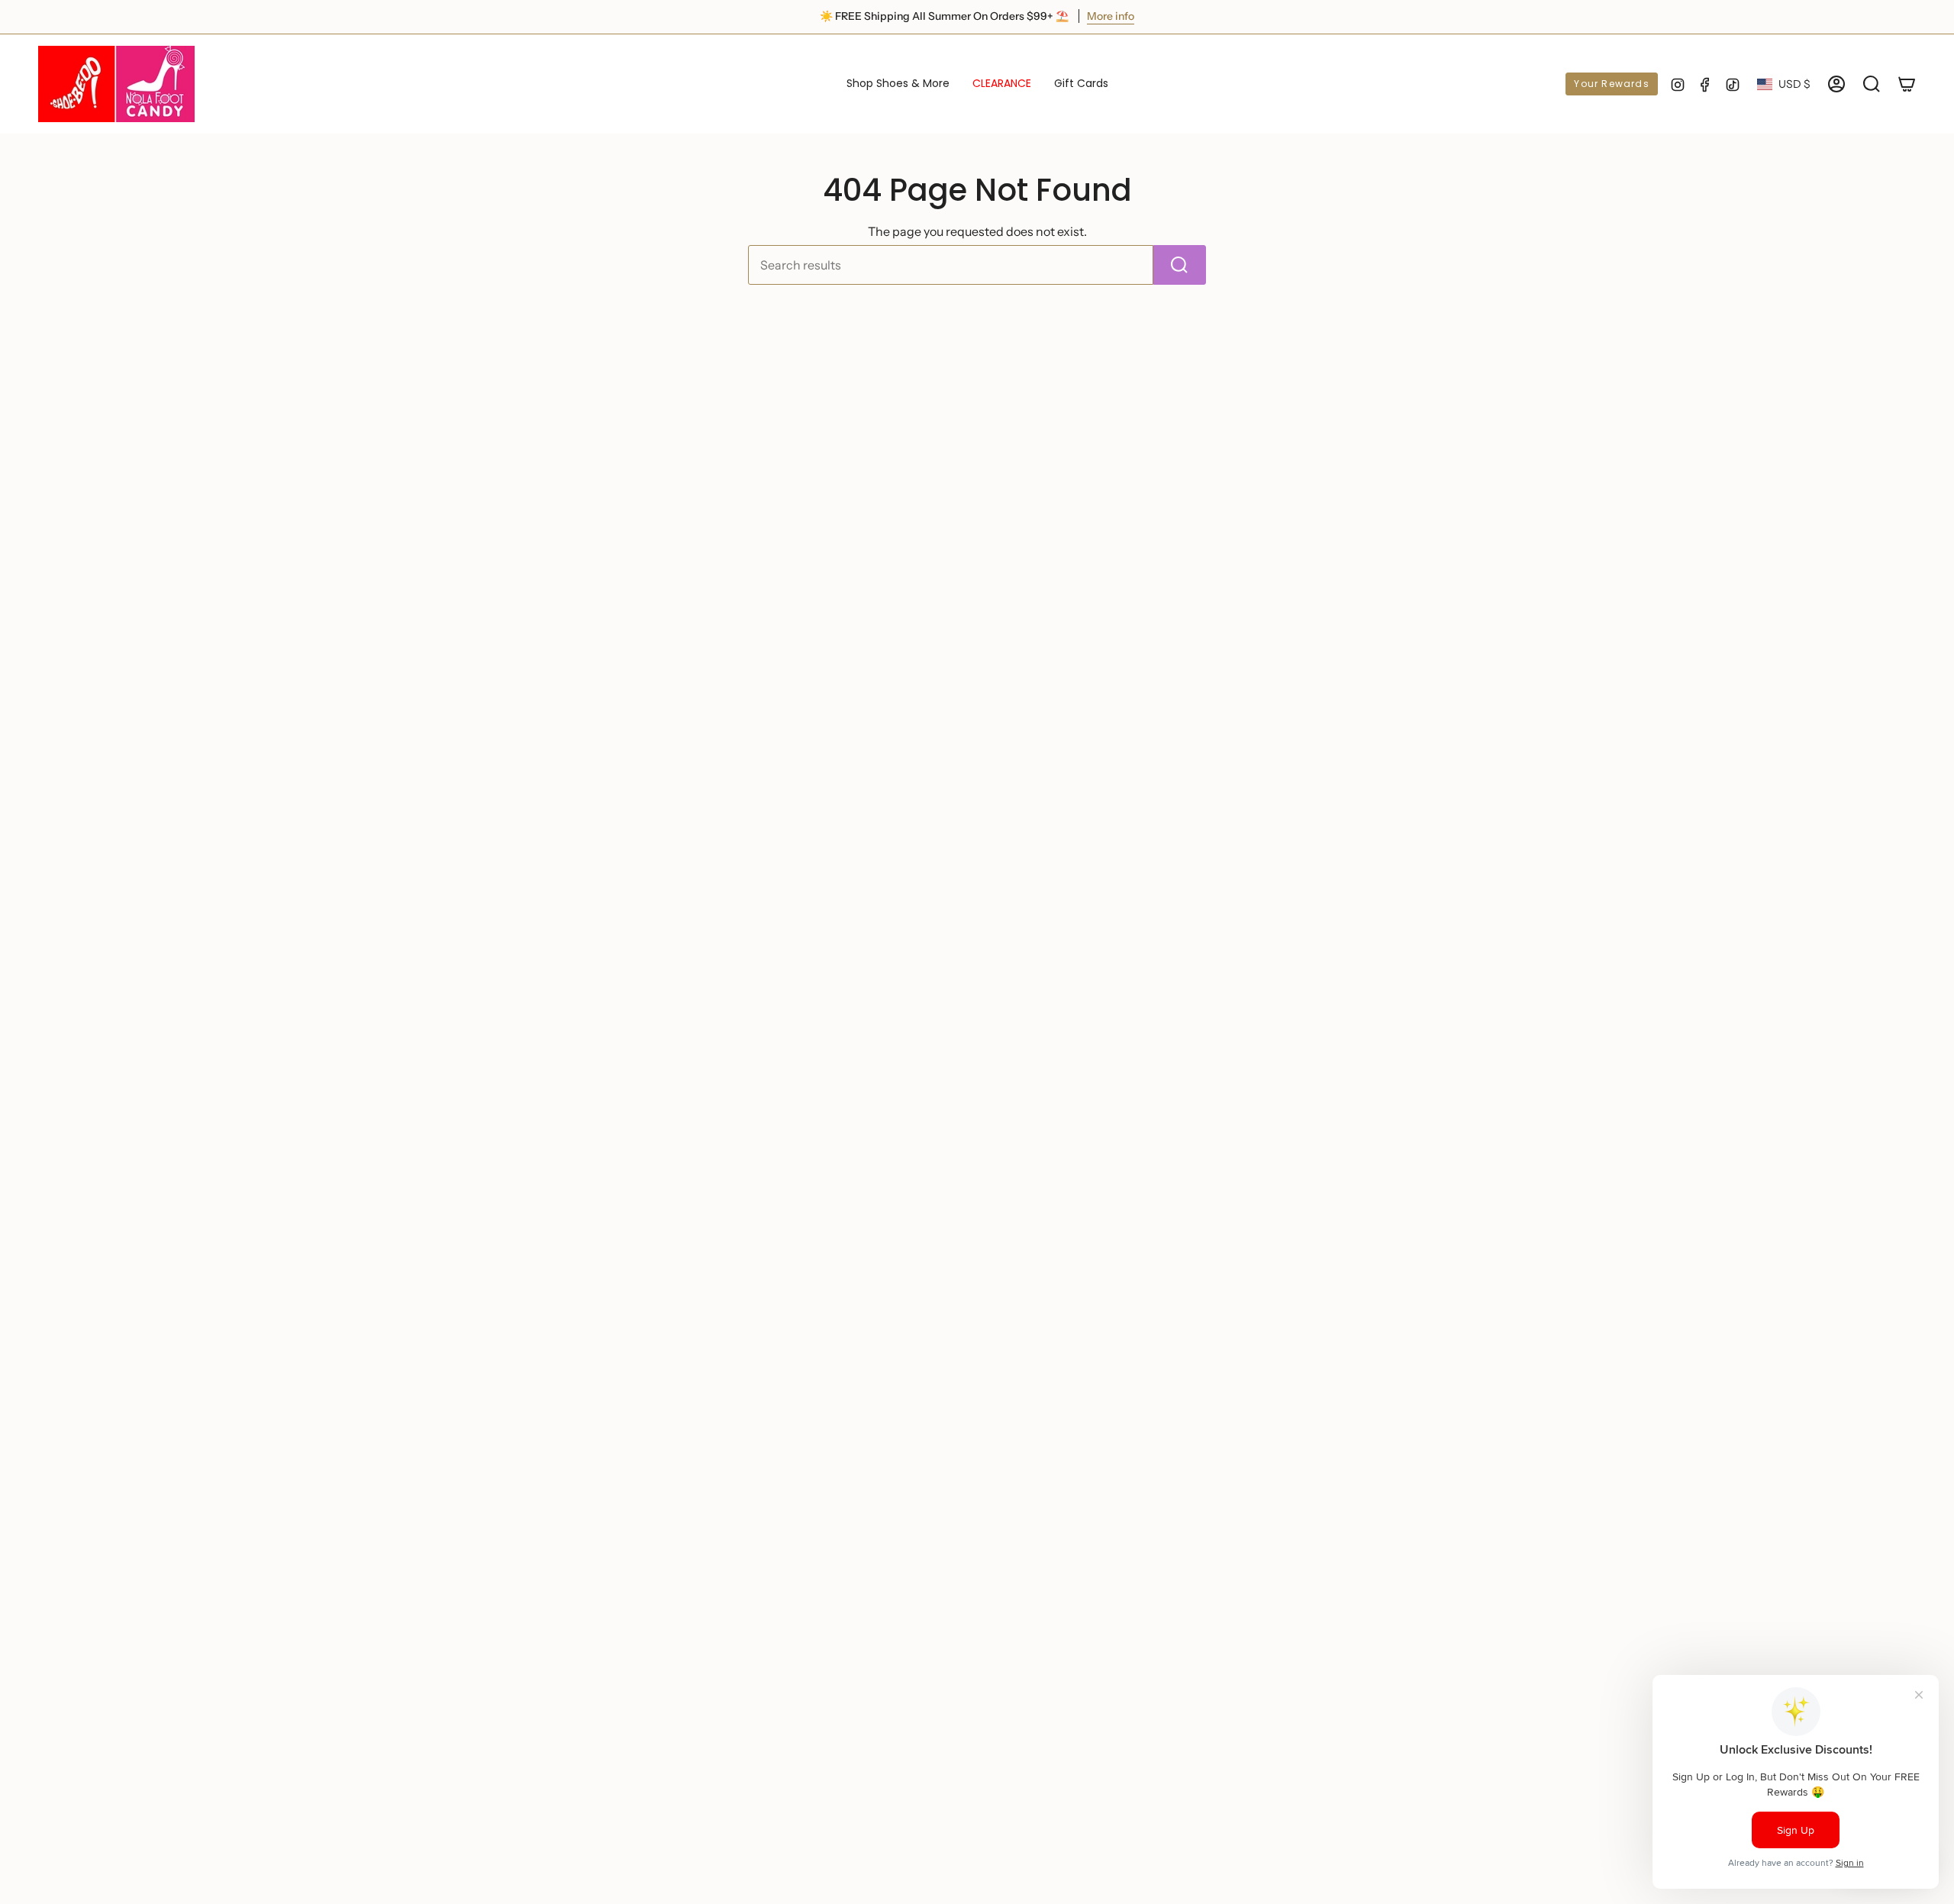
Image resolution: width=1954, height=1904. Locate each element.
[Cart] (1907, 84)
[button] (898, 84)
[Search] (1180, 265)
